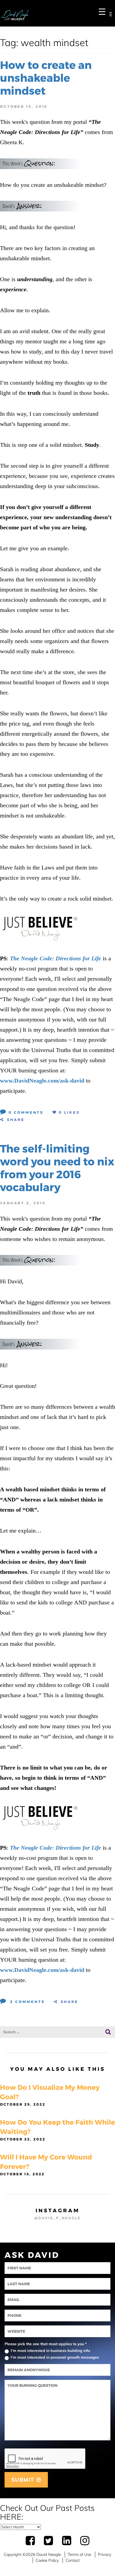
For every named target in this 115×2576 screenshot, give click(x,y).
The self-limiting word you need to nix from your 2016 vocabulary (57, 1168)
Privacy (105, 2554)
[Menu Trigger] (102, 11)
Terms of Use (79, 2554)
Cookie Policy (47, 2560)
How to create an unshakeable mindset (46, 78)
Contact (73, 2560)
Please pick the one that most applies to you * (46, 2344)
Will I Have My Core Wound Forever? (46, 2162)
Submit (24, 2480)
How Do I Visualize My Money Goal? (50, 2092)
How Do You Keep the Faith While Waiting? (57, 2127)
